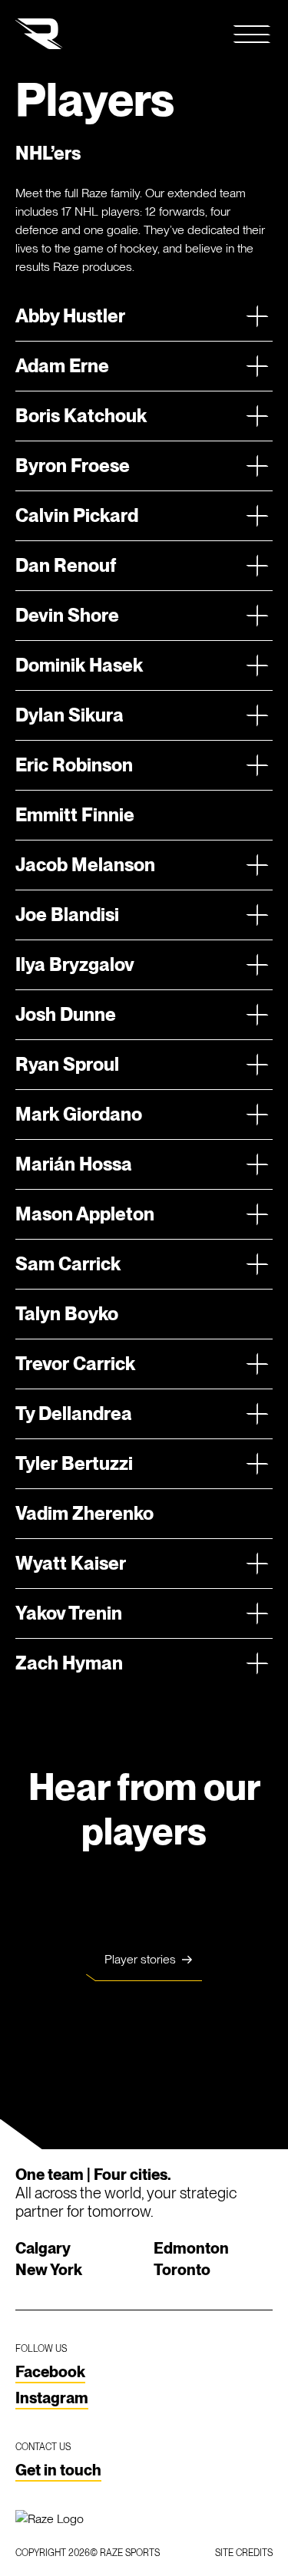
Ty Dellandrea (74, 1413)
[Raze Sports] (39, 34)
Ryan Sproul (67, 1064)
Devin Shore (67, 615)
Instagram (52, 2398)
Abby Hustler (70, 316)
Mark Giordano (79, 1114)
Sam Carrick (68, 1264)
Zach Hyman (69, 1663)
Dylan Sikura (70, 715)
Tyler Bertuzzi (74, 1463)
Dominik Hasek (79, 665)
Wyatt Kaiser (71, 1563)
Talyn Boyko (67, 1314)
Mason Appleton (85, 1214)
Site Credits (244, 2553)
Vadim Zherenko (84, 1513)
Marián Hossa (74, 1164)
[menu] (253, 34)
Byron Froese (73, 466)
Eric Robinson (74, 765)
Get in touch (58, 2470)
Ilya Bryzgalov (75, 964)
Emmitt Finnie (75, 815)
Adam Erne (62, 366)
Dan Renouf (66, 565)
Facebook (50, 2372)
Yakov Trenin (69, 1613)
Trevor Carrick (75, 1364)
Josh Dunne (66, 1014)
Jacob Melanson (85, 865)
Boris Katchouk (81, 416)
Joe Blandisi (67, 915)
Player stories (140, 1959)
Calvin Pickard (77, 515)
